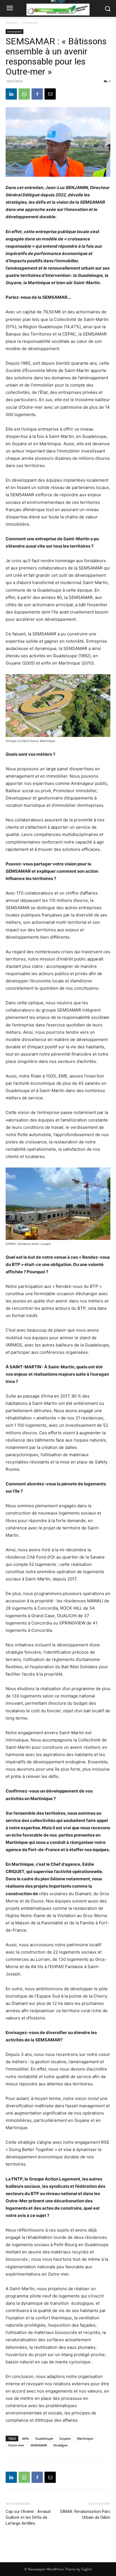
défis (25, 2438)
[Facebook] (37, 94)
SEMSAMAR (39, 2445)
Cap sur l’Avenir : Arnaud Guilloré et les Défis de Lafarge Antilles (28, 2517)
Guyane (65, 2438)
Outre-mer (16, 2445)
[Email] (50, 94)
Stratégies (60, 2445)
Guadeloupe (44, 2438)
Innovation (30, 23)
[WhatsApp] (24, 94)
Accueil (11, 23)
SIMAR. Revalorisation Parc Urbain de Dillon (85, 2514)
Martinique (85, 2438)
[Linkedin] (11, 94)
